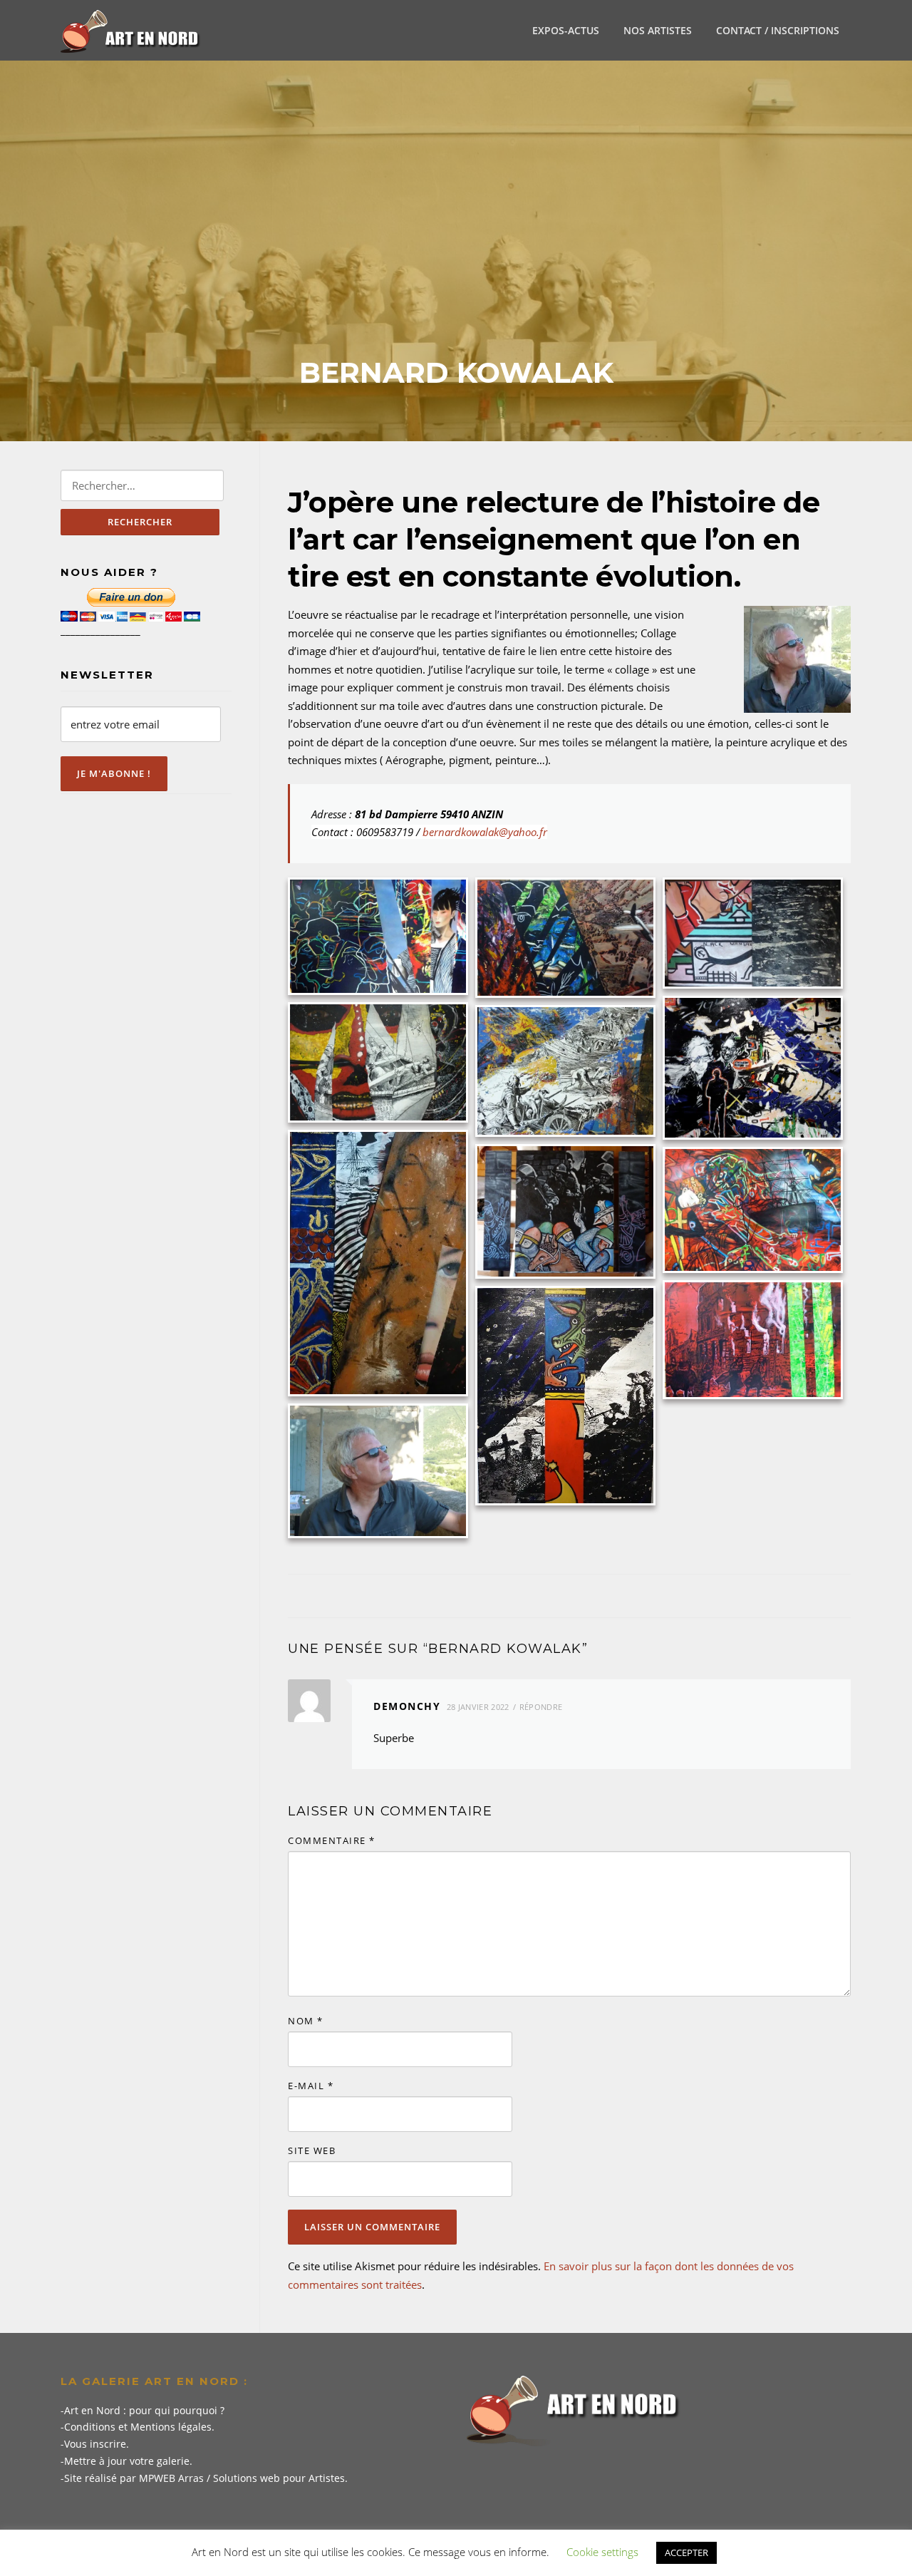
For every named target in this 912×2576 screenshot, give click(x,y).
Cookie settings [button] (602, 2552)
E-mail (311, 2086)
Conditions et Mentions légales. (139, 2427)
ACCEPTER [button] (686, 2552)
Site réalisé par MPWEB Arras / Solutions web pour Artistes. (206, 2478)
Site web (312, 2150)
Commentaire (332, 1840)
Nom (306, 2021)
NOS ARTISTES (658, 30)
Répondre (541, 1707)
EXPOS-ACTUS (566, 30)
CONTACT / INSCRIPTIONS (778, 30)
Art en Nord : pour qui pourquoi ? (144, 2410)
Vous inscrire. (97, 2444)
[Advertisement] (456, 249)
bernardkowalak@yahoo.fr (485, 832)
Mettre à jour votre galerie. (128, 2461)
